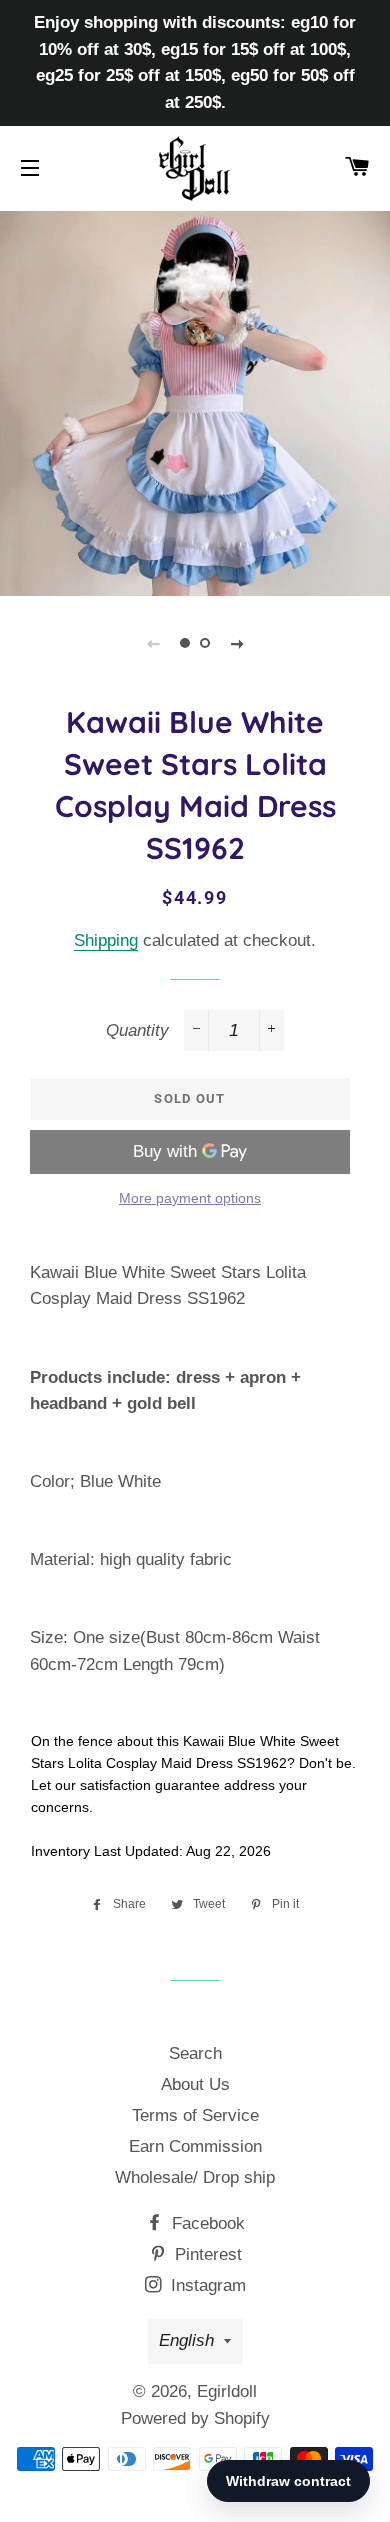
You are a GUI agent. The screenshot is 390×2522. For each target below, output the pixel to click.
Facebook (206, 2223)
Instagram (206, 2285)
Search (195, 2053)
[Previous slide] (153, 643)
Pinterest (206, 2254)
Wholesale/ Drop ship (195, 2177)
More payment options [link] (190, 1198)
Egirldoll (227, 2391)
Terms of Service (195, 2115)
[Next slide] (237, 643)
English (186, 2340)
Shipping (106, 940)
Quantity (137, 1030)
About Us (195, 2084)
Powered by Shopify (195, 2418)
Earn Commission (195, 2146)
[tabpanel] (195, 401)
